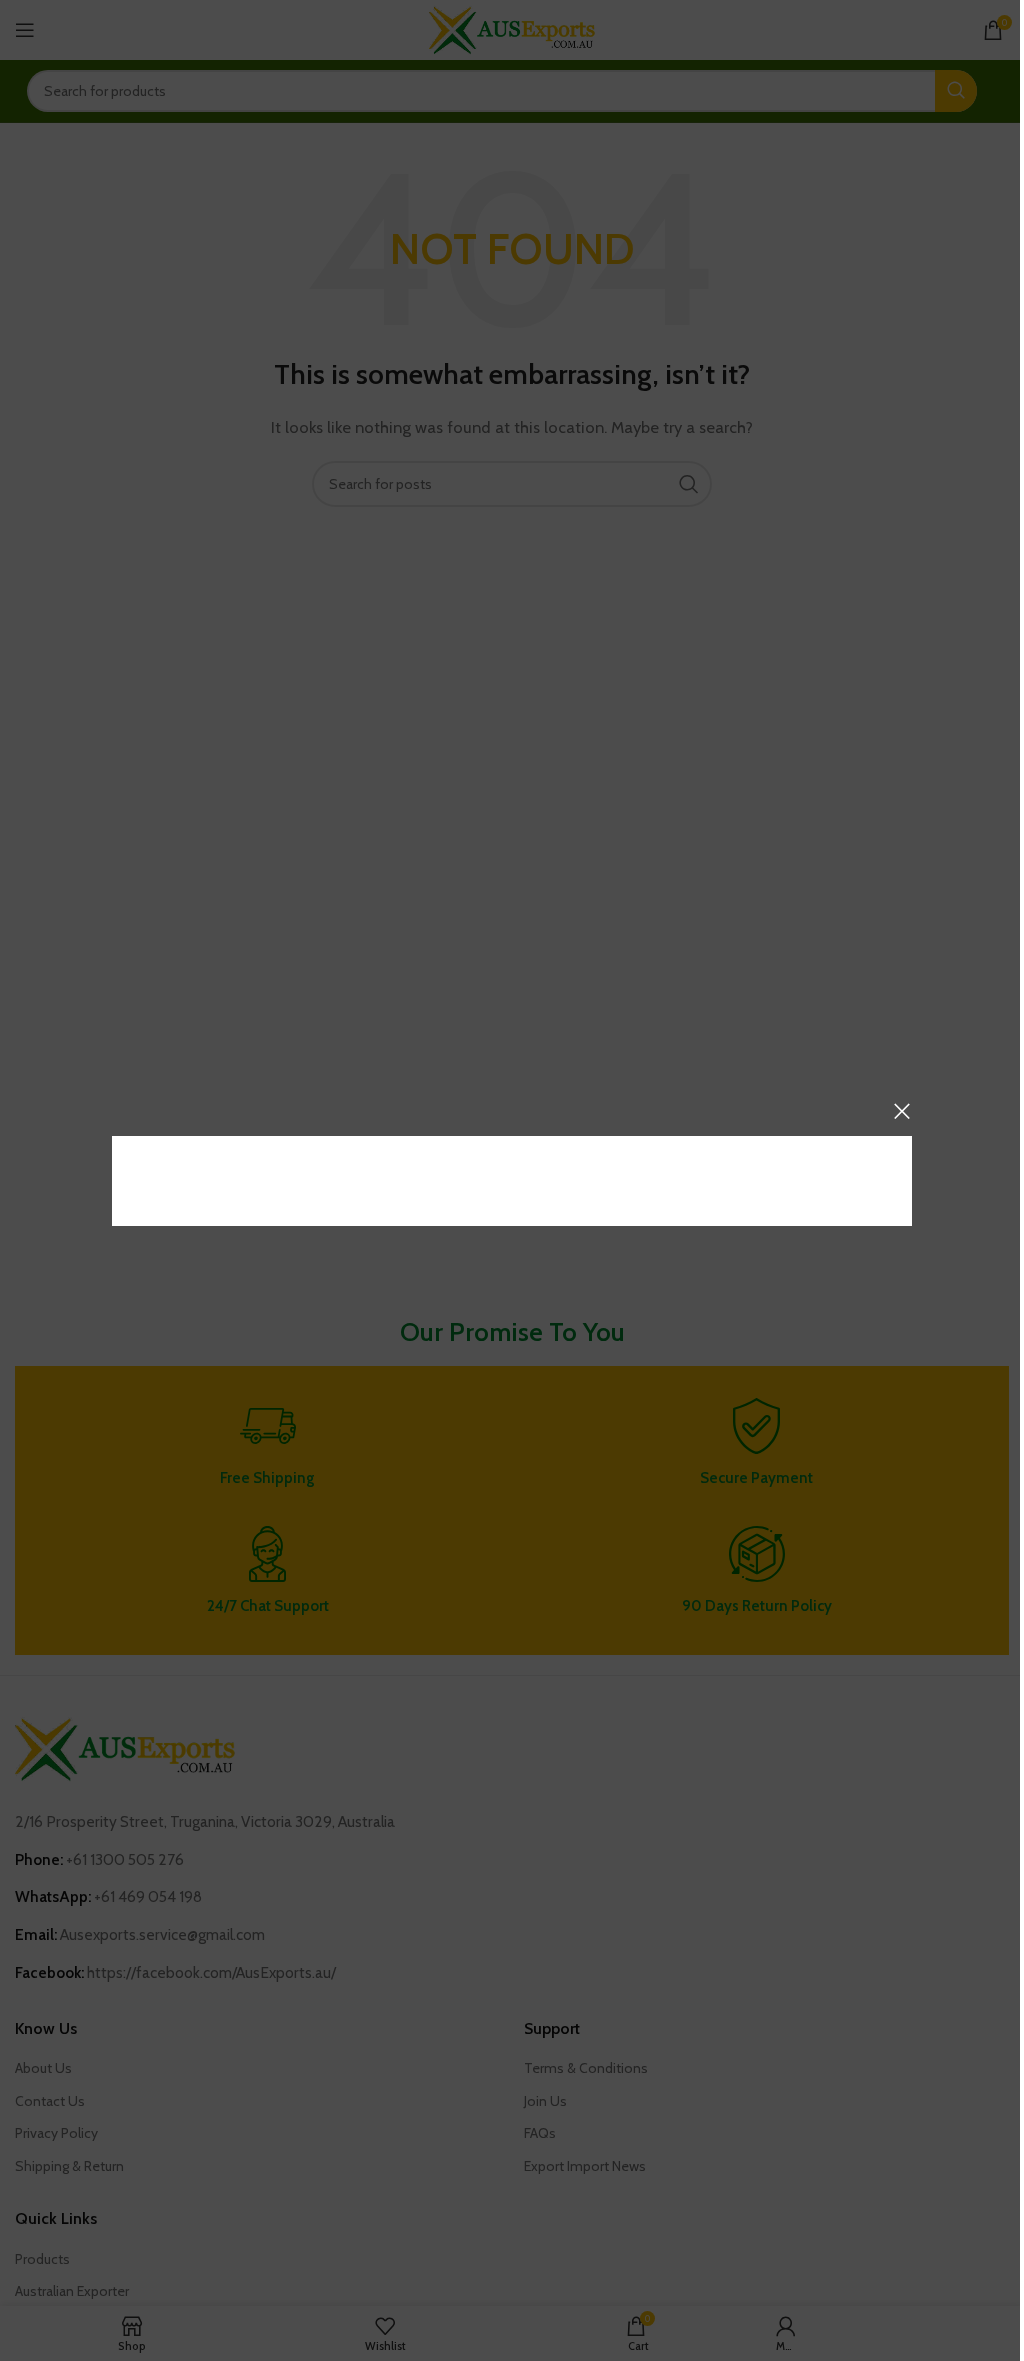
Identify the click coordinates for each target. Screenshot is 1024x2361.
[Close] (902, 1111)
